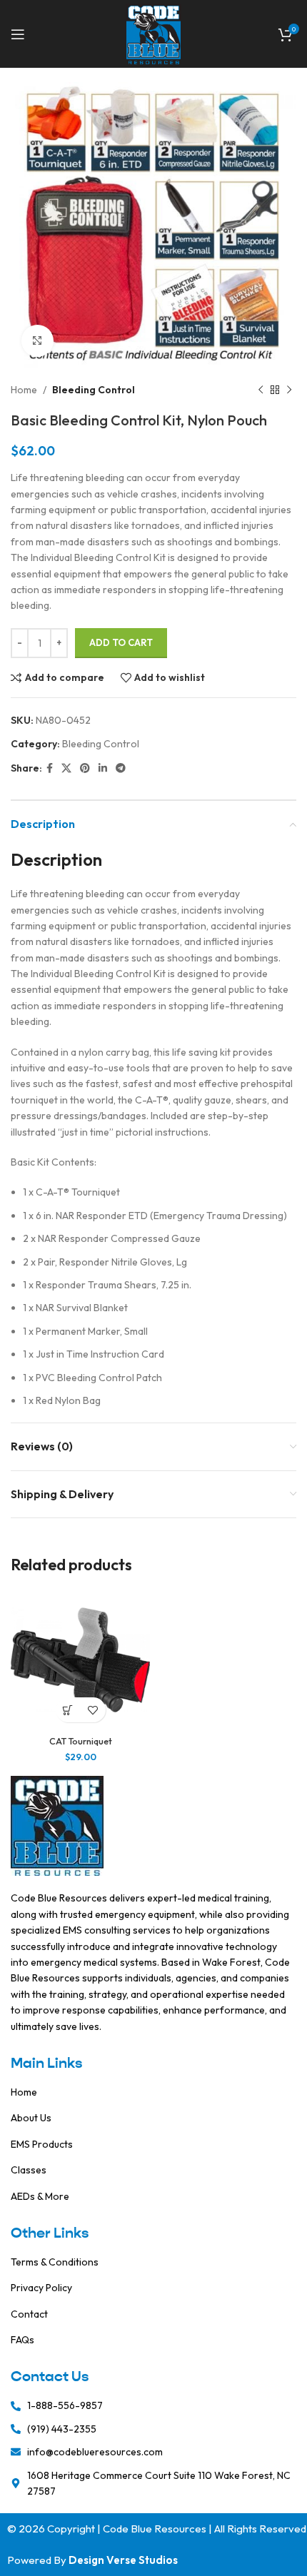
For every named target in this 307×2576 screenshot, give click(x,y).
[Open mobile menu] (18, 34)
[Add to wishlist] (93, 1710)
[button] (68, 1710)
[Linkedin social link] (103, 768)
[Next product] (289, 390)
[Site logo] (154, 33)
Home (24, 390)
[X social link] (66, 768)
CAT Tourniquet (81, 1741)
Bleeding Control (94, 390)
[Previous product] (261, 390)
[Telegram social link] (121, 768)
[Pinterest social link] (85, 768)
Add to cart (121, 642)
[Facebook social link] (50, 768)
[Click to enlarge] (37, 341)
